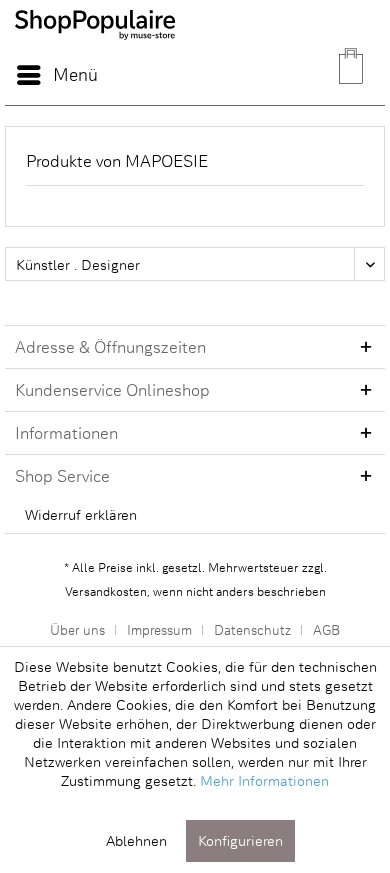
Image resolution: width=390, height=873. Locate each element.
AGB (326, 629)
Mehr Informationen (264, 780)
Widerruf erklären (81, 514)
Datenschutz (252, 629)
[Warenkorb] (353, 75)
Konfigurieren (240, 840)
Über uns (77, 629)
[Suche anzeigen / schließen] (255, 75)
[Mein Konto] (304, 75)
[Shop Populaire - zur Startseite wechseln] (95, 50)
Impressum (159, 629)
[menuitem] (56, 75)
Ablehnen (136, 840)
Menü (75, 74)
